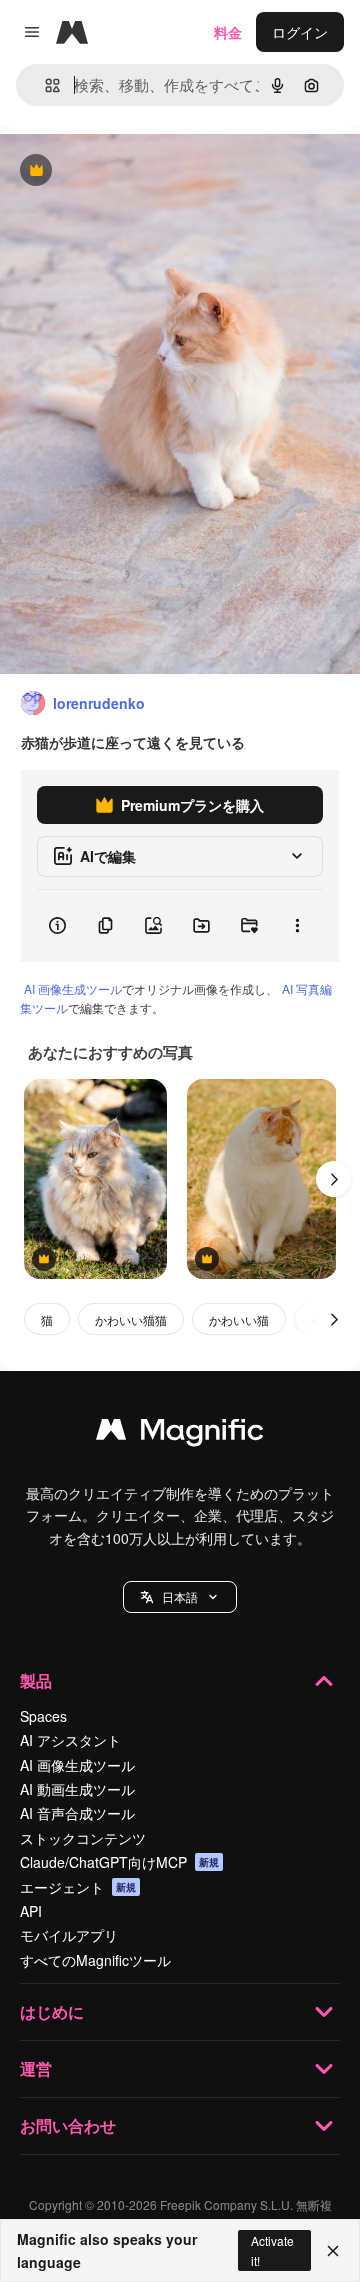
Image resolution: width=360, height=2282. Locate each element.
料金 (228, 32)
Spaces (43, 1716)
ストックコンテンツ (83, 1838)
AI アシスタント (70, 1740)
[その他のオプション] (297, 926)
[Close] (333, 2251)
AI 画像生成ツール (73, 988)
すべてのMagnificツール (95, 1960)
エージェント (78, 1887)
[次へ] (334, 1179)
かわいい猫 (239, 1319)
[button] (180, 1597)
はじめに (52, 2011)
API (31, 1911)
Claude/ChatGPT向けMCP (119, 1862)
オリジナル (137, 171)
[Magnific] (180, 1434)
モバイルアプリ (69, 1935)
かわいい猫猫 (131, 1319)
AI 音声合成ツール (77, 1813)
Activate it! (272, 2250)
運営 (36, 2068)
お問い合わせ (68, 2125)
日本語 (180, 1596)
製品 (36, 1680)
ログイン (300, 32)
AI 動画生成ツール (77, 1789)
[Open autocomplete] (44, 85)
